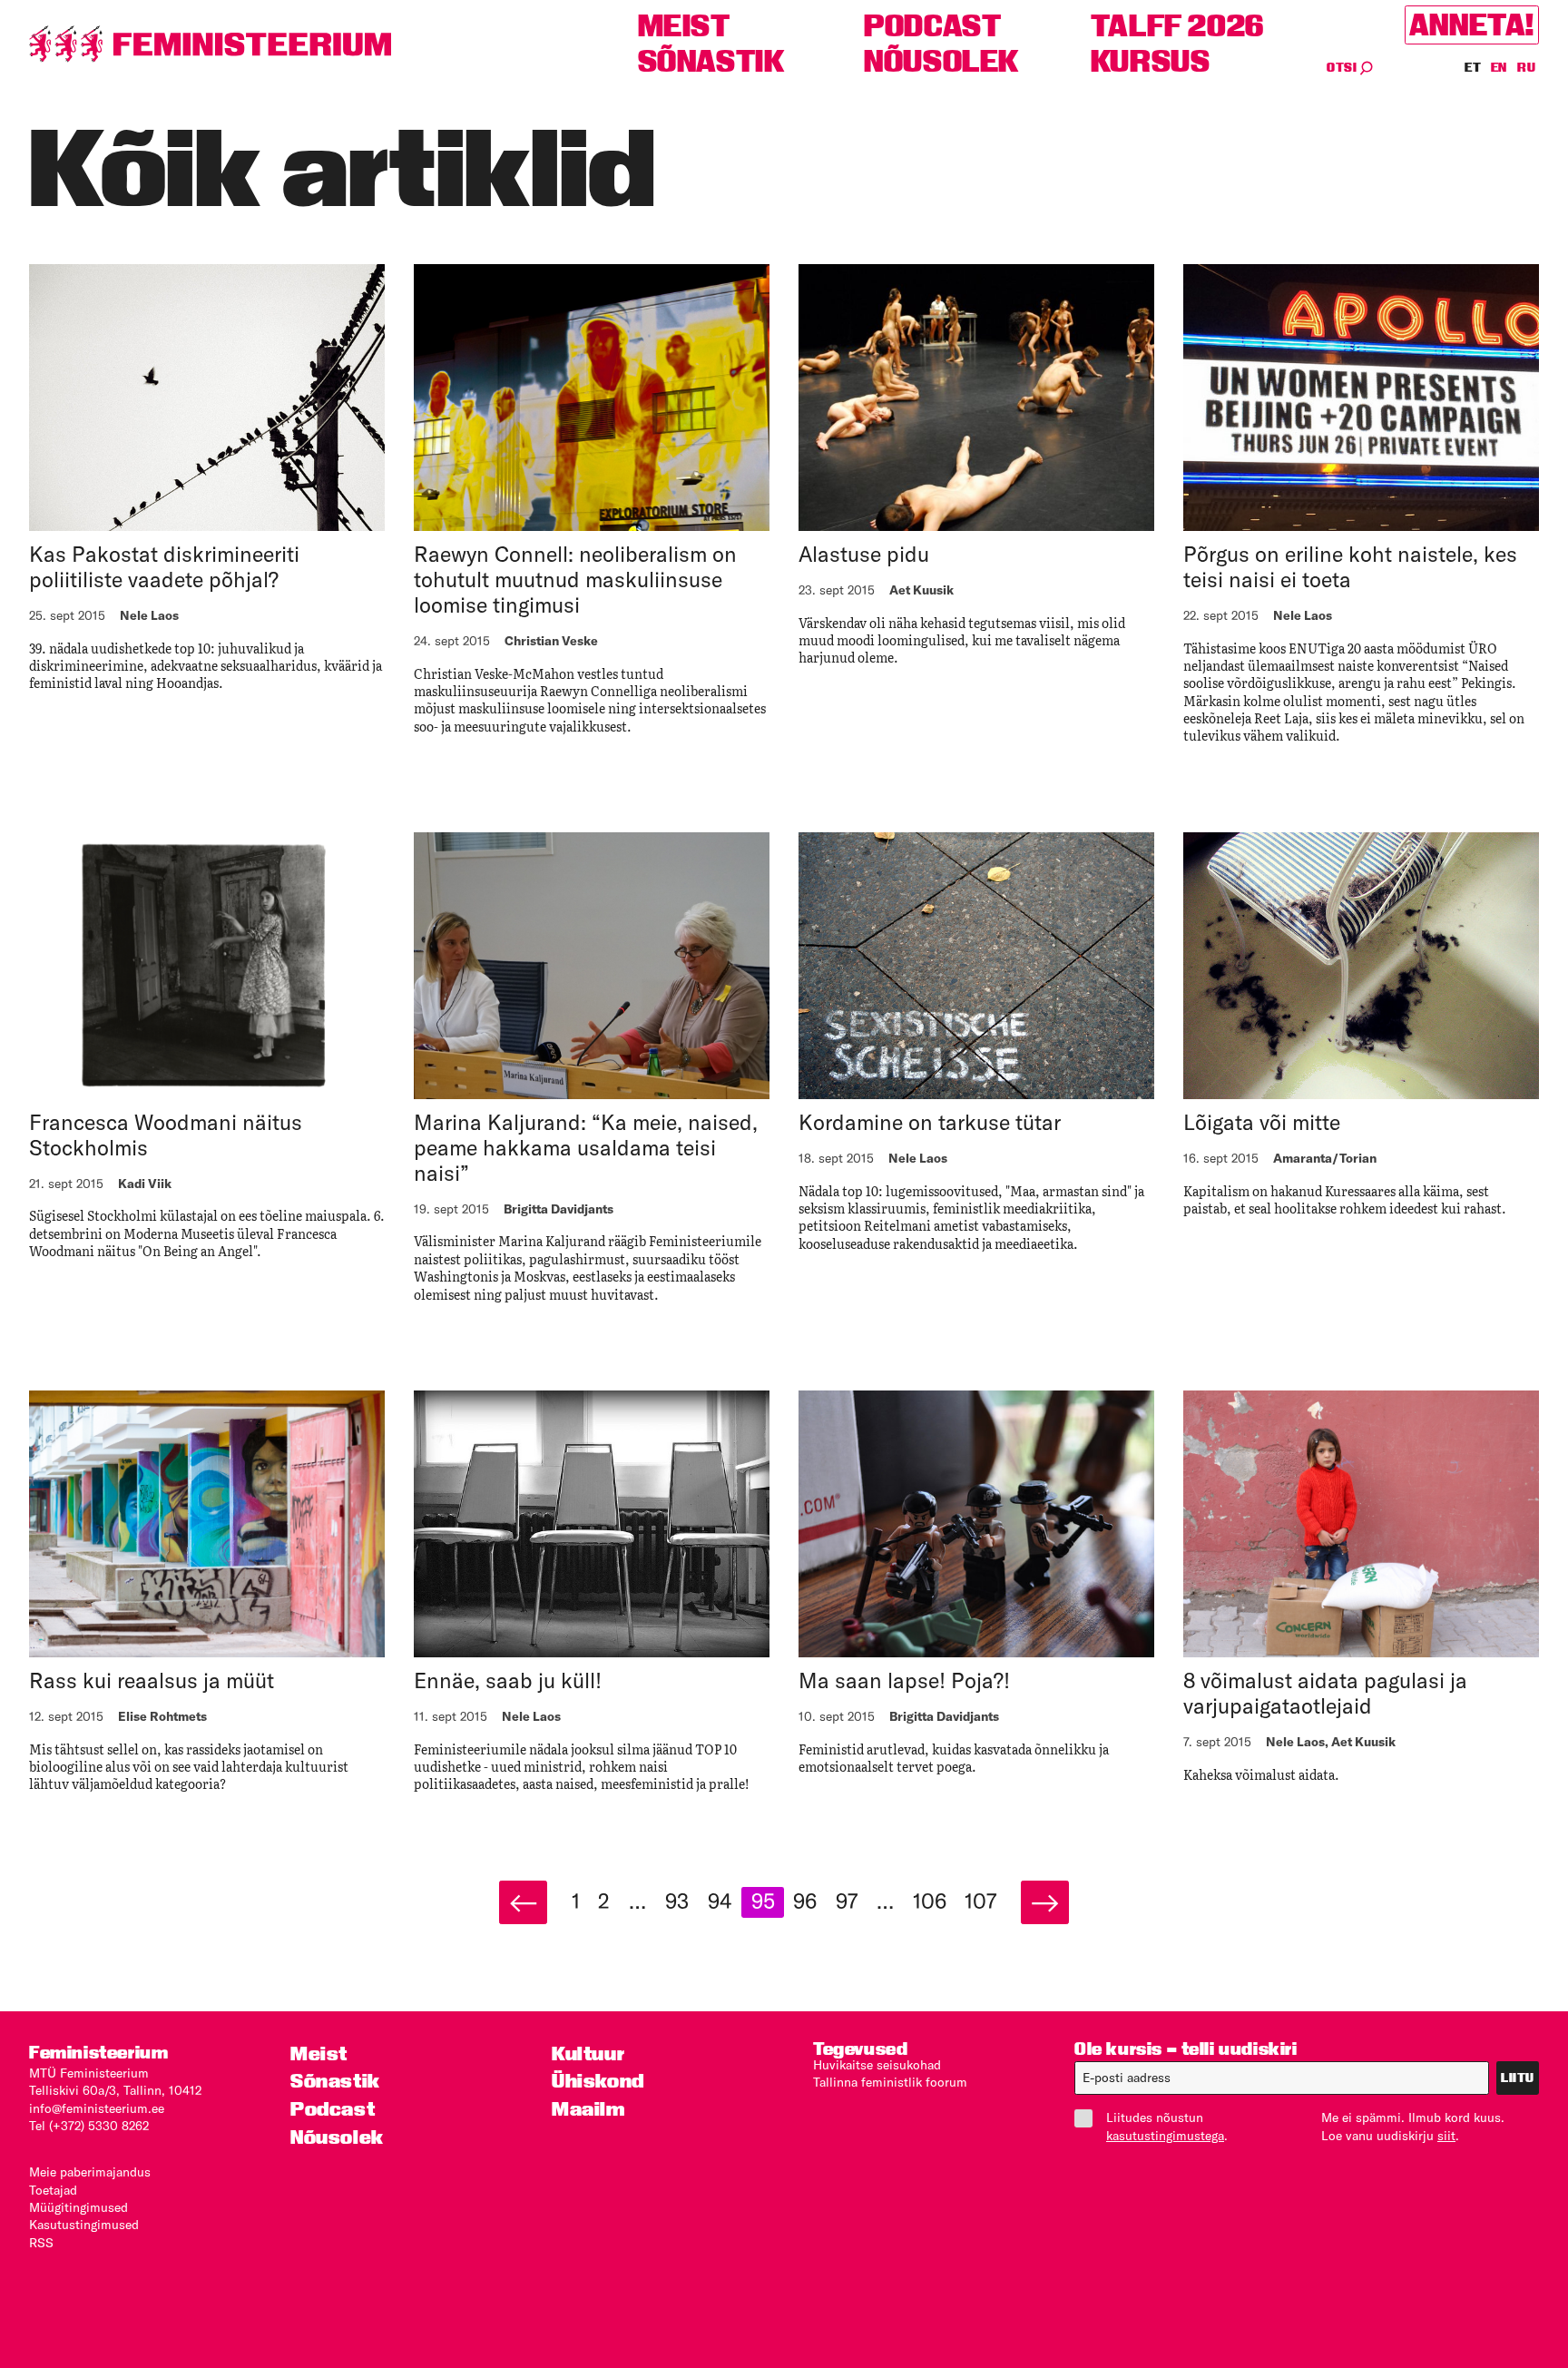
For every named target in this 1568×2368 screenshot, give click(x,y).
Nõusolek (941, 61)
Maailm (588, 2109)
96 (805, 1901)
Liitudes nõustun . (1167, 2126)
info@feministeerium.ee (97, 2108)
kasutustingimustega (1165, 2136)
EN (1500, 67)
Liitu (1518, 2078)
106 (930, 1901)
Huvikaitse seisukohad (877, 2065)
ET (1474, 67)
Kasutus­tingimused (84, 2225)
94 (720, 1901)
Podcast (932, 26)
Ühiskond (598, 2081)
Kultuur (588, 2054)
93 (677, 1901)
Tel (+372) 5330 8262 (89, 2126)
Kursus (1151, 61)
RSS (41, 2243)
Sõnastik (711, 61)
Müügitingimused (78, 2207)
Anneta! (1472, 25)
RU (1526, 67)
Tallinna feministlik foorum (890, 2082)
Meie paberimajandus (90, 2172)
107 (980, 1901)
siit (1446, 2136)
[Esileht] (211, 44)
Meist (684, 26)
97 (847, 1901)
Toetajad (53, 2190)
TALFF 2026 (1177, 26)
